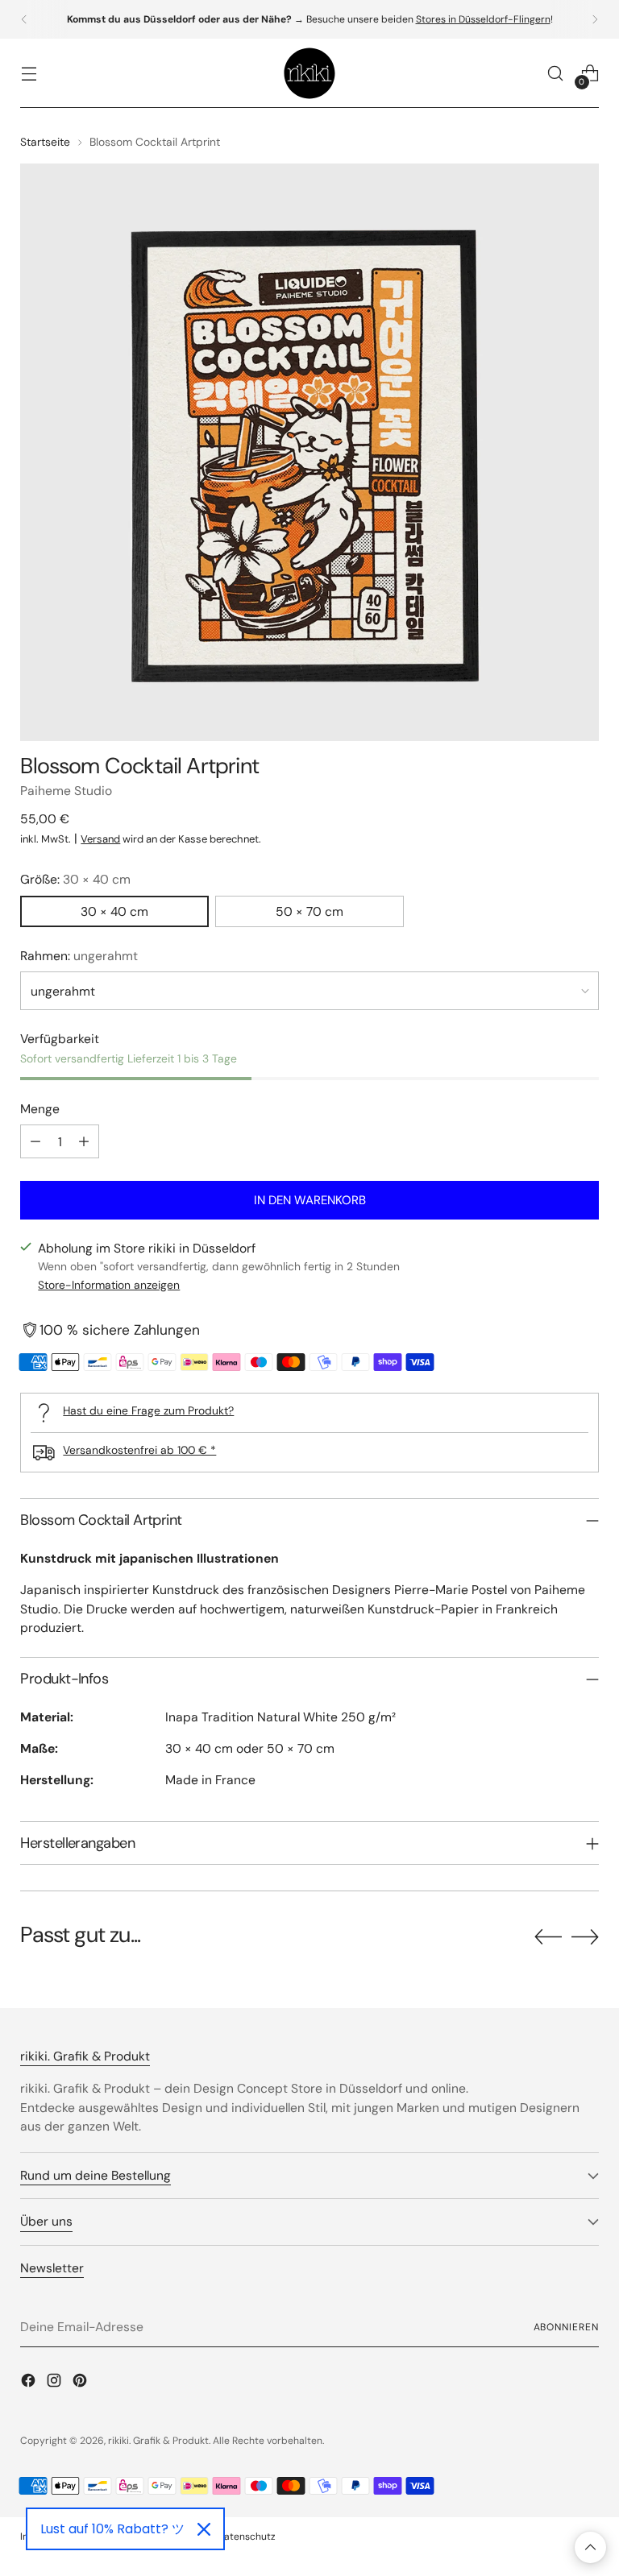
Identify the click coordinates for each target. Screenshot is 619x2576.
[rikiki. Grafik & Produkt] (309, 73)
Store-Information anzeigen (109, 1285)
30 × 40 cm (114, 911)
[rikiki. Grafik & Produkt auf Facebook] (30, 2383)
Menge (40, 1109)
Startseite (45, 142)
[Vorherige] (24, 19)
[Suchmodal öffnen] (556, 74)
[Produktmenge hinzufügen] (84, 1141)
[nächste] (595, 19)
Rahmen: (79, 956)
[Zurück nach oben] (590, 2547)
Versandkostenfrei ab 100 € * (139, 1450)
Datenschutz (247, 2537)
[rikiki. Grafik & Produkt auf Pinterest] (81, 2383)
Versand (100, 839)
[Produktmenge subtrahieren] (35, 1141)
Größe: (75, 879)
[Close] (204, 2529)
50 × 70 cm (309, 911)
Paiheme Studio (66, 791)
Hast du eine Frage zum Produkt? (148, 1410)
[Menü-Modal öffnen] (29, 74)
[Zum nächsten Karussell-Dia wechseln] (585, 1936)
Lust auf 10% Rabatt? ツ (112, 2529)
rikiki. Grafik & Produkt (158, 2441)
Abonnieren (566, 2327)
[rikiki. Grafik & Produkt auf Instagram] (56, 2383)
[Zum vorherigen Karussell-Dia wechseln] (548, 1937)
